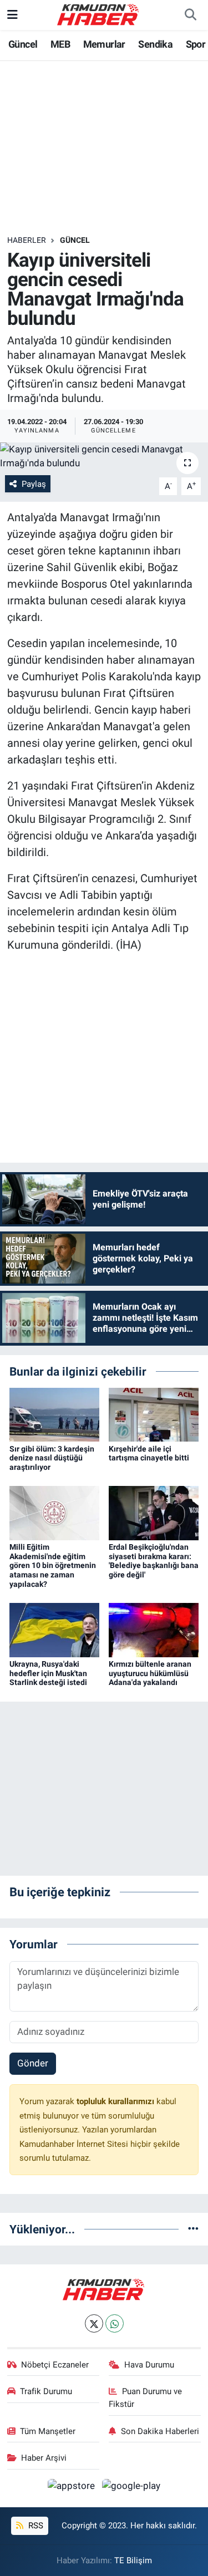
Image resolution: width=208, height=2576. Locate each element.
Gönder (33, 2063)
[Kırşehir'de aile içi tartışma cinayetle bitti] (154, 1414)
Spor (196, 44)
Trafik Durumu (46, 2391)
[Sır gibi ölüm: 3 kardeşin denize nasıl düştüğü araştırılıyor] (54, 1414)
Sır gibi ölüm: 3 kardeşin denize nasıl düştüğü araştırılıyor (52, 1458)
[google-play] (131, 2488)
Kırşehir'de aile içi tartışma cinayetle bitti (149, 1454)
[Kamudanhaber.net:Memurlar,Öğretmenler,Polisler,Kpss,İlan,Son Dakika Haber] (99, 14)
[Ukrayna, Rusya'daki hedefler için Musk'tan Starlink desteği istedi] (54, 1629)
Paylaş (34, 484)
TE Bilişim (133, 2560)
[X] (94, 2323)
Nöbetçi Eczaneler (55, 2365)
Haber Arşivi (44, 2458)
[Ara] (190, 15)
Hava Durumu (149, 2365)
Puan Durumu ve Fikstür (145, 2397)
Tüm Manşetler (48, 2431)
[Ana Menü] (12, 14)
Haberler (27, 240)
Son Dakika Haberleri (160, 2431)
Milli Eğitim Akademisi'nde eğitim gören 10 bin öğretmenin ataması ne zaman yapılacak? (53, 1566)
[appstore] (73, 2488)
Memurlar (104, 44)
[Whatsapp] (115, 2323)
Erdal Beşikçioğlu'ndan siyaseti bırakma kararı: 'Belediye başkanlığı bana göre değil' (154, 1561)
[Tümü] (193, 2229)
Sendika (155, 44)
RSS (35, 2526)
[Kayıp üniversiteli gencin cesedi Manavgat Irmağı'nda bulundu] (104, 457)
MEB (60, 44)
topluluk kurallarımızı (116, 2101)
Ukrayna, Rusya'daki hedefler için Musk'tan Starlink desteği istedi (48, 1673)
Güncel (23, 44)
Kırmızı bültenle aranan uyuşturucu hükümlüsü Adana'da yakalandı (150, 1673)
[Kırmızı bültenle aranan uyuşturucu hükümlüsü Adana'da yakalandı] (154, 1629)
